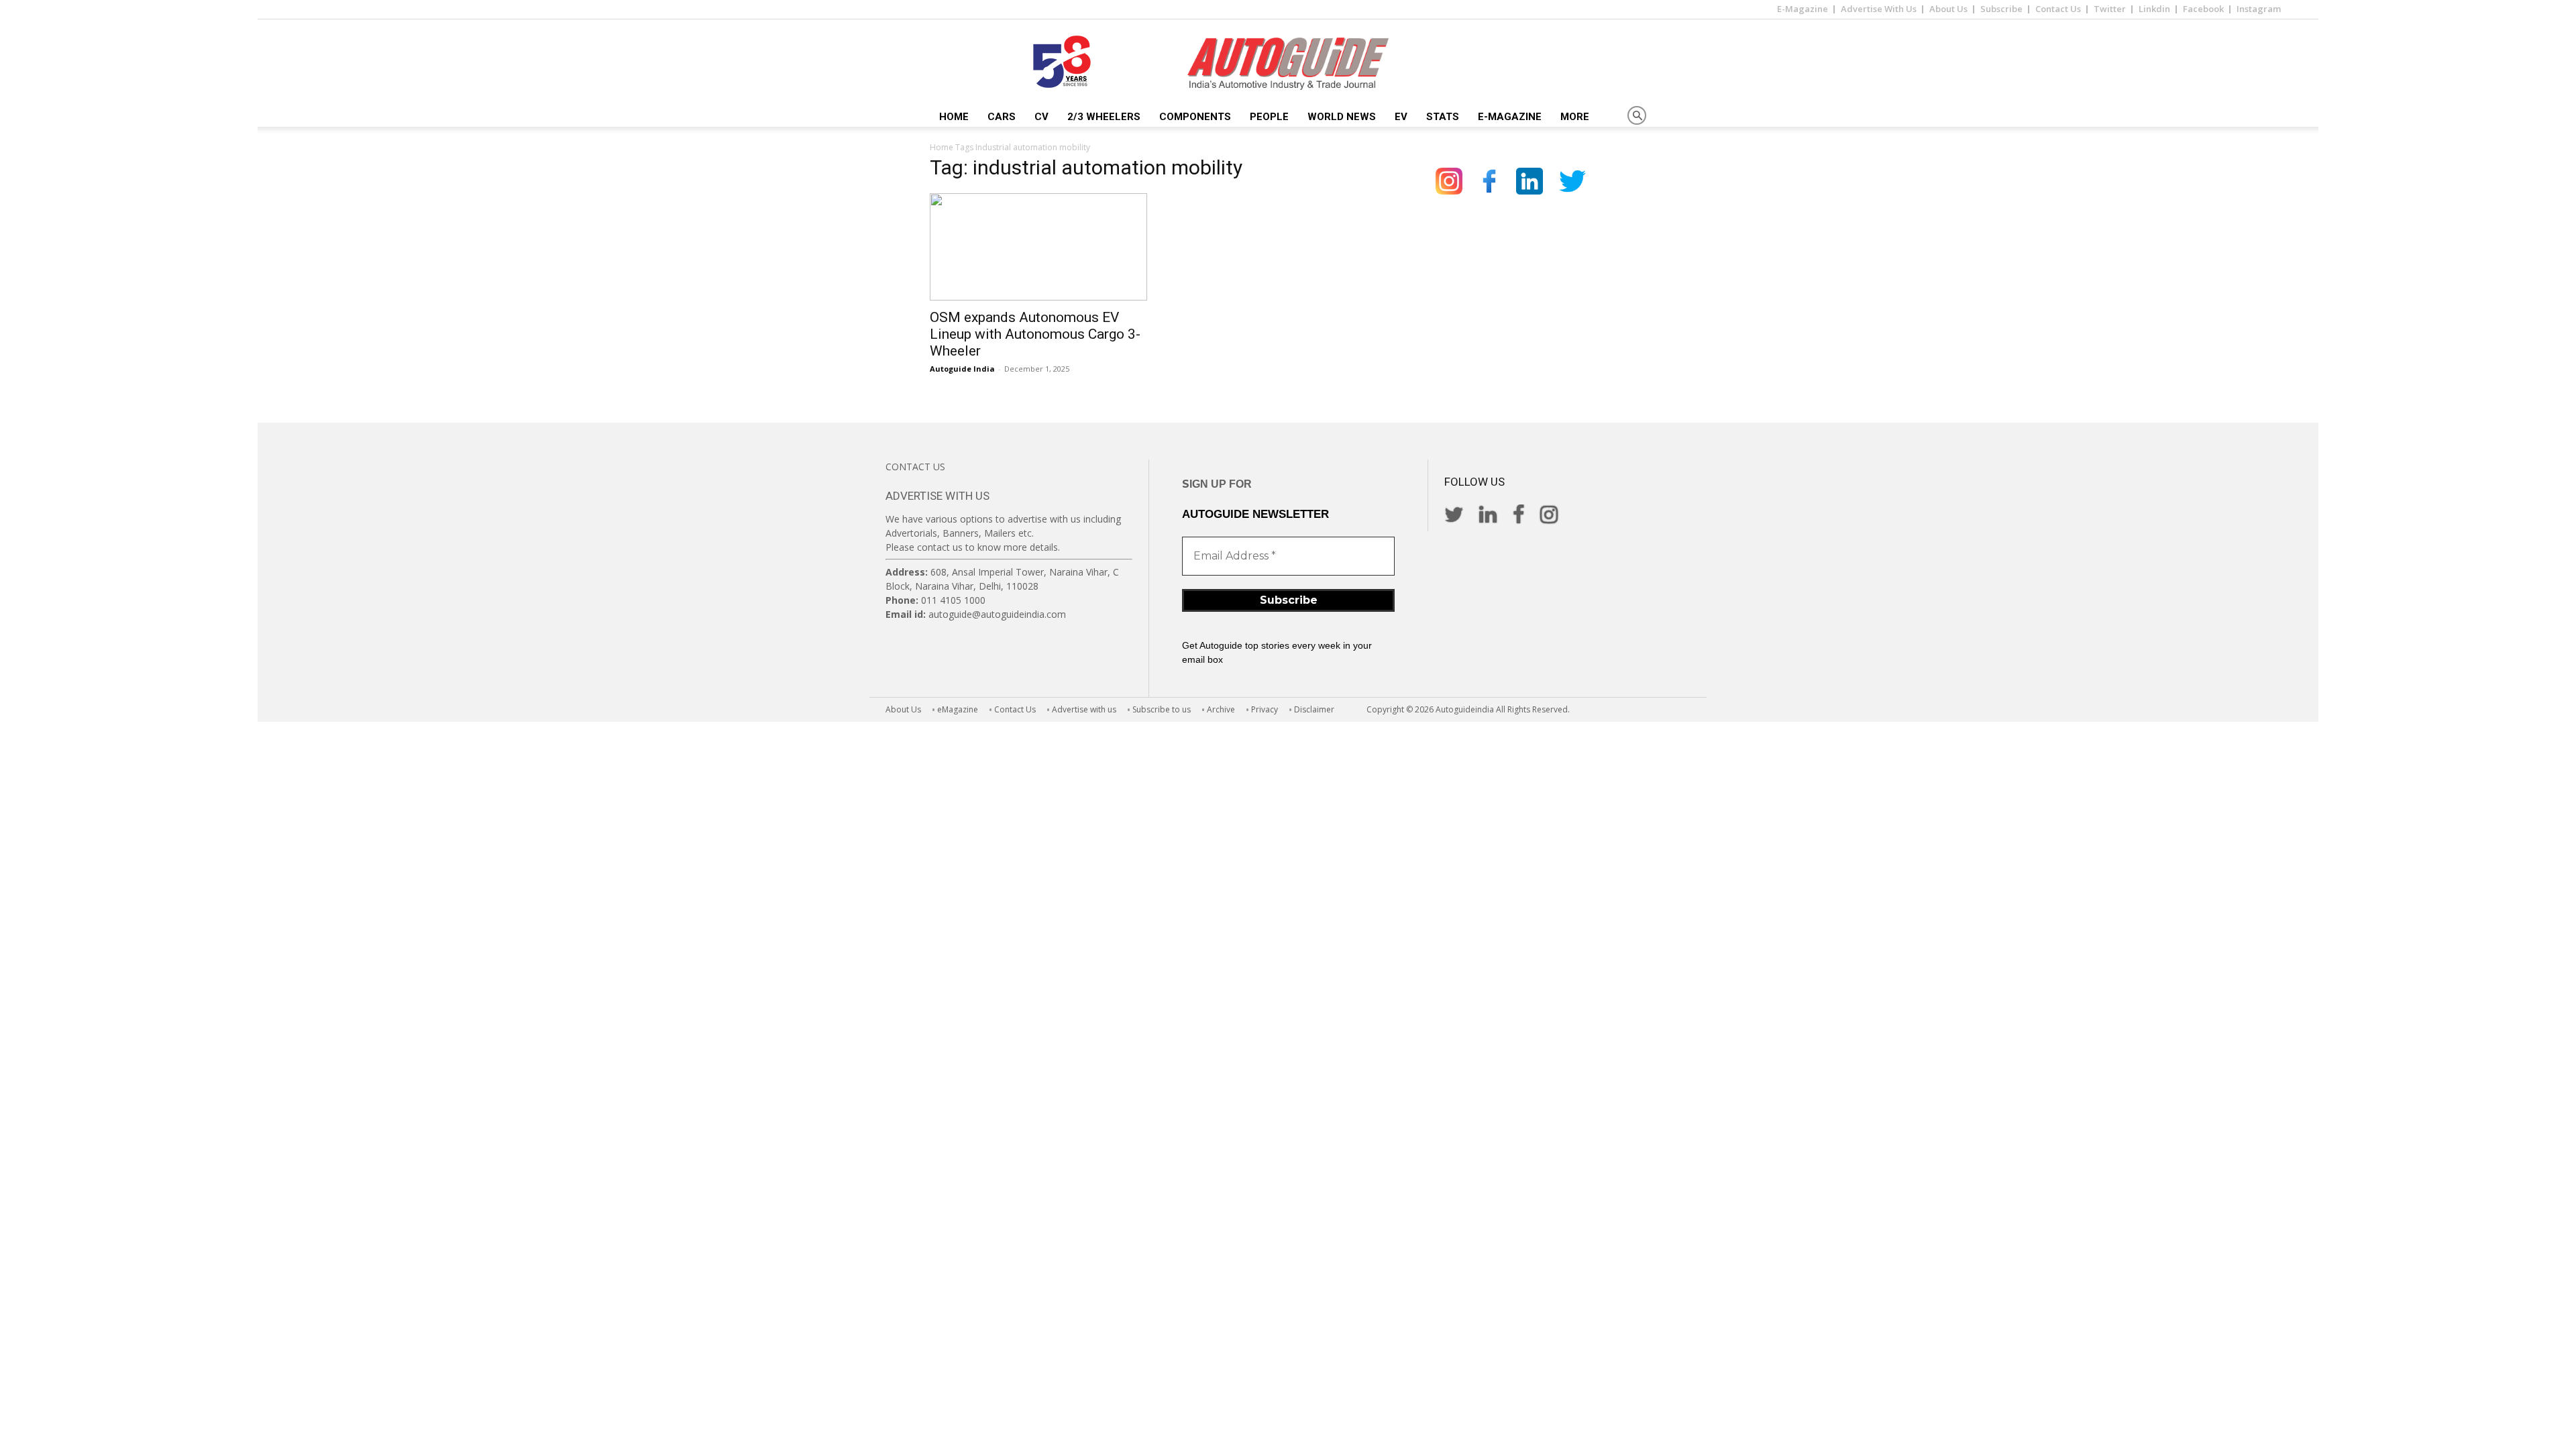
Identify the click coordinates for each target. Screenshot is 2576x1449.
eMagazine (958, 709)
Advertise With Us (1879, 9)
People (1269, 117)
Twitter (2110, 9)
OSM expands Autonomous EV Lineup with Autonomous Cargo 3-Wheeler (1035, 334)
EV (1401, 117)
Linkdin (2154, 9)
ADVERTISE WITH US (937, 496)
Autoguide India (962, 369)
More (1575, 117)
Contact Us (2058, 9)
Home (954, 117)
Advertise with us (1084, 709)
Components (1195, 117)
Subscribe (2001, 9)
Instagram (2259, 9)
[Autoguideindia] (1288, 64)
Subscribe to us (1162, 709)
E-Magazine (1803, 9)
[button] (1637, 116)
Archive (1221, 709)
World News (1342, 117)
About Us (1948, 9)
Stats (1443, 117)
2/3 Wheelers (1104, 117)
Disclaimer (1314, 709)
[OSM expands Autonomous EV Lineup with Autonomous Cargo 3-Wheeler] (1038, 247)
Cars (1002, 117)
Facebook (2203, 9)
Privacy (1265, 709)
